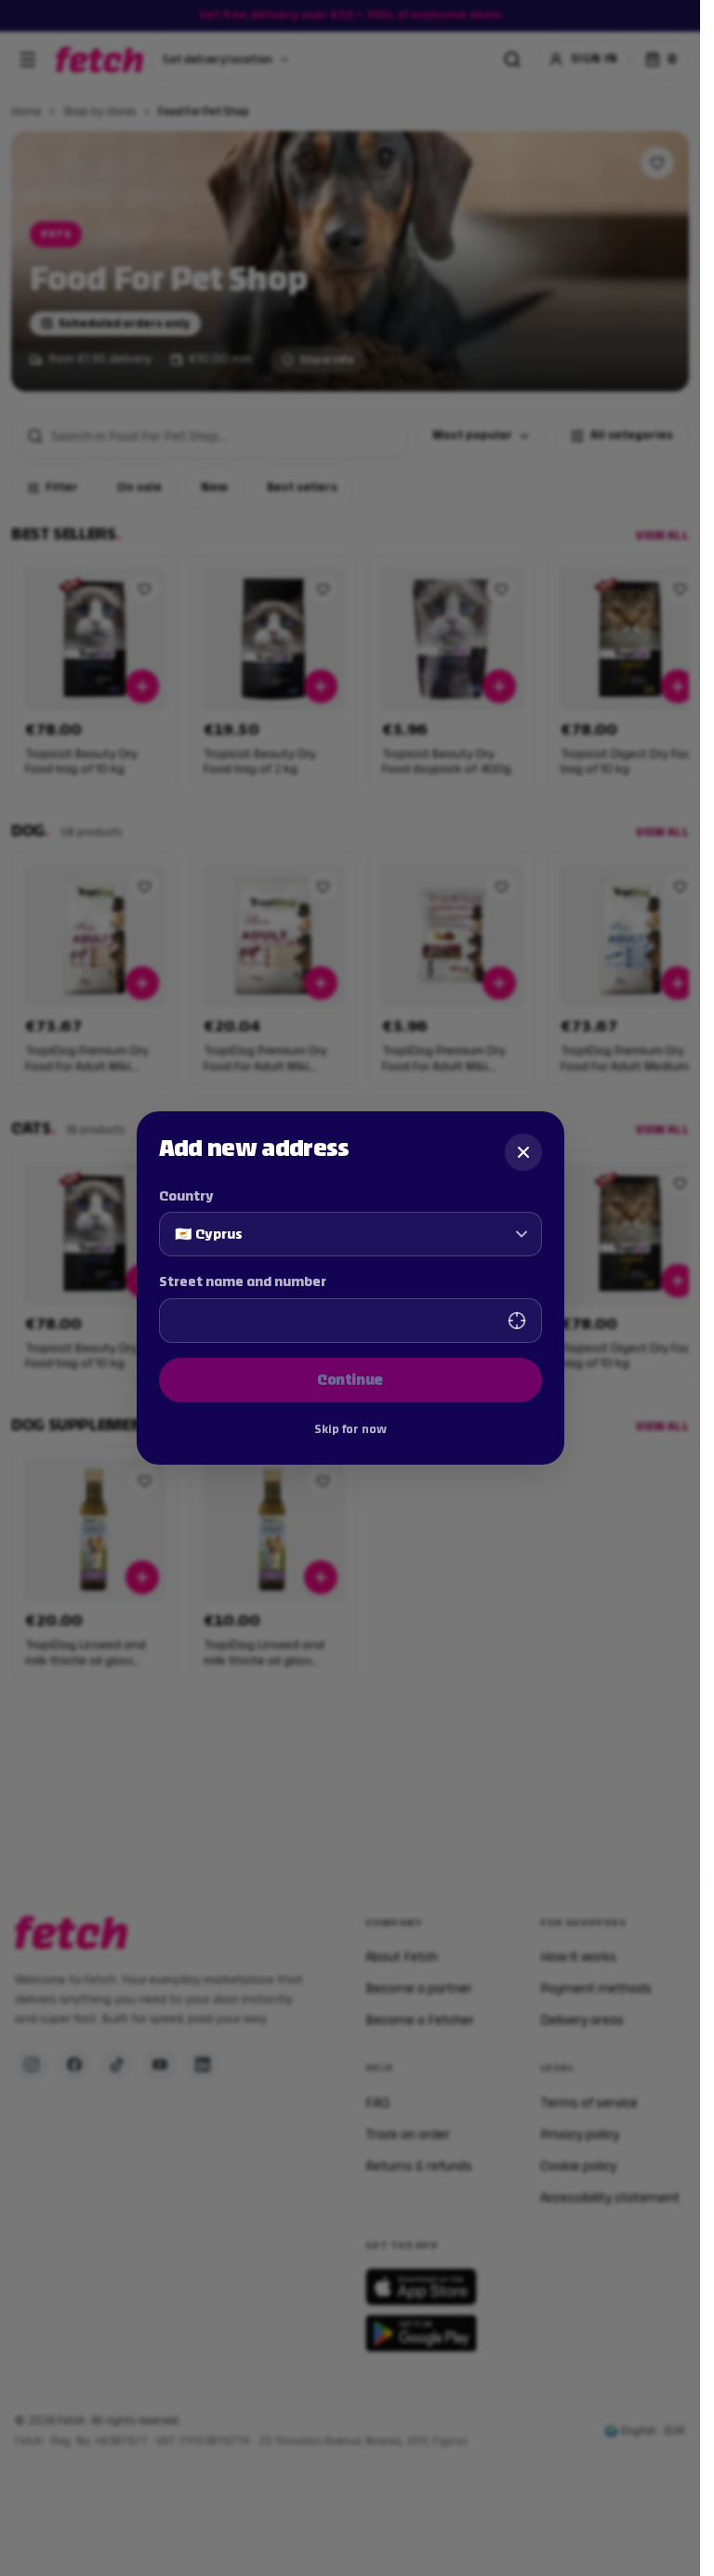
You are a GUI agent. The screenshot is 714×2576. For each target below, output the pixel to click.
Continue (350, 1380)
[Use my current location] (517, 1321)
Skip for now (350, 1429)
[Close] (523, 1152)
